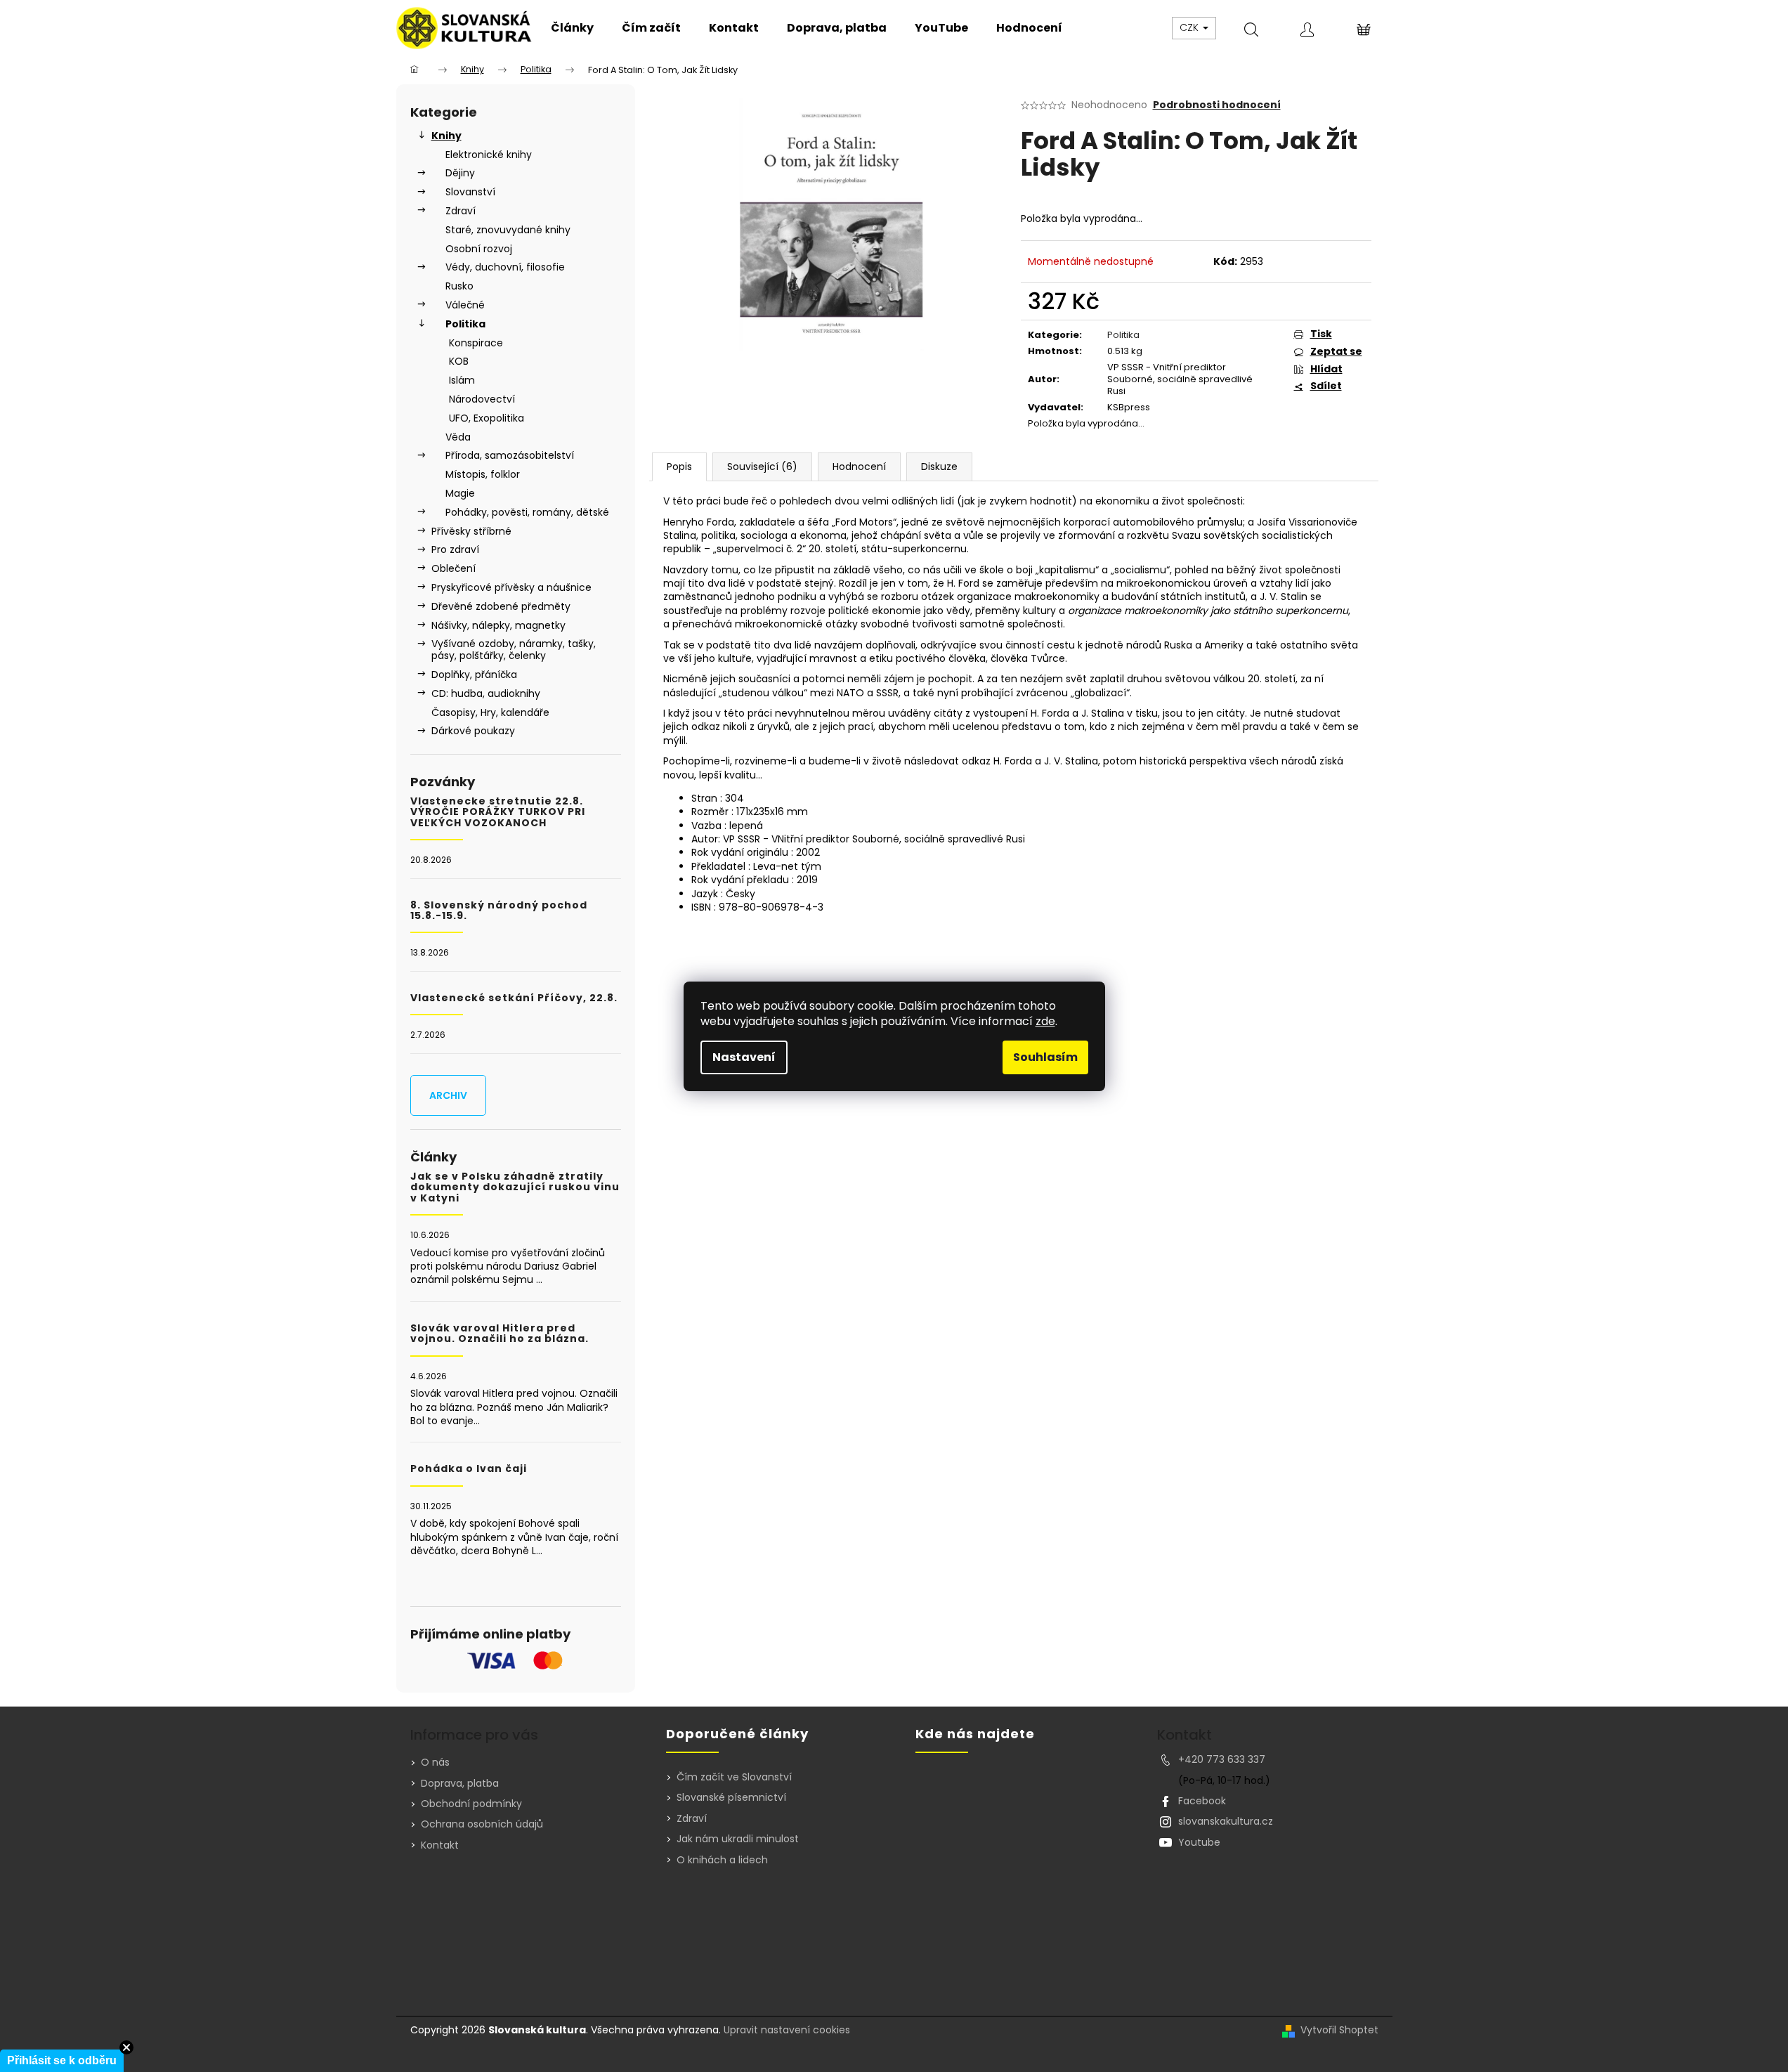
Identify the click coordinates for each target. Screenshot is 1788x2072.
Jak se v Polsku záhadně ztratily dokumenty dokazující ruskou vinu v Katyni (515, 1187)
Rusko (459, 286)
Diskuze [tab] (939, 467)
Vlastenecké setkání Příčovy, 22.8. (514, 998)
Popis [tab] (679, 467)
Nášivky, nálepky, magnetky (498, 625)
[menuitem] (572, 28)
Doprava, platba (460, 1783)
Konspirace (476, 343)
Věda (458, 437)
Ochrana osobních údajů (482, 1824)
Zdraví (461, 211)
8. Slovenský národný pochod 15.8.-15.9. (499, 911)
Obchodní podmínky (471, 1804)
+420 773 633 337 (1222, 1759)
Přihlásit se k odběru (62, 2060)
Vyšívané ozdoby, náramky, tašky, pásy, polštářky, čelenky (514, 650)
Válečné (465, 305)
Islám (462, 380)
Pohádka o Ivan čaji (469, 1469)
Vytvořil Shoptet (1339, 2030)
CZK (1190, 27)
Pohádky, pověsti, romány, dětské (527, 512)
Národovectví (482, 399)
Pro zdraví (455, 549)
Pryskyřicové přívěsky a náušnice (511, 587)
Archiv (448, 1095)
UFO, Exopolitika (487, 418)
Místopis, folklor (483, 474)
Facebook (1202, 1801)
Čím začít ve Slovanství (734, 1777)
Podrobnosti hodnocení (1217, 105)
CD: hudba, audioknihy (486, 693)
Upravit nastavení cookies (787, 2030)
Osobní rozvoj (479, 249)
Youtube (1199, 1842)
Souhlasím (1045, 1057)
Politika (465, 324)
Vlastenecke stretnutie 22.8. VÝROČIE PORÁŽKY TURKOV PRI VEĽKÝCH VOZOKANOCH (498, 812)
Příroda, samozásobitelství (510, 455)
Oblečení (453, 568)
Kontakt (440, 1845)
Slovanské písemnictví (731, 1798)
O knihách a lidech (722, 1860)
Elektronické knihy (489, 155)
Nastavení (744, 1057)
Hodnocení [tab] (859, 467)
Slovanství (470, 192)
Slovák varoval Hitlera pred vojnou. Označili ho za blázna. (500, 1334)
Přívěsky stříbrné (471, 531)
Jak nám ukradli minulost (738, 1839)
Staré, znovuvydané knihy (508, 230)
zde (1045, 1021)
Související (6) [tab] (762, 467)
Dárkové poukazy (473, 731)
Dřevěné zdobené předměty (501, 606)
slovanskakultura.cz (1226, 1821)
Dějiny (460, 173)
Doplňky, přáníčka (474, 675)
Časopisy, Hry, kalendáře (490, 712)
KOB (459, 361)
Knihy (446, 136)
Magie (460, 493)
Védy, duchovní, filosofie (505, 267)
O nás (435, 1762)
